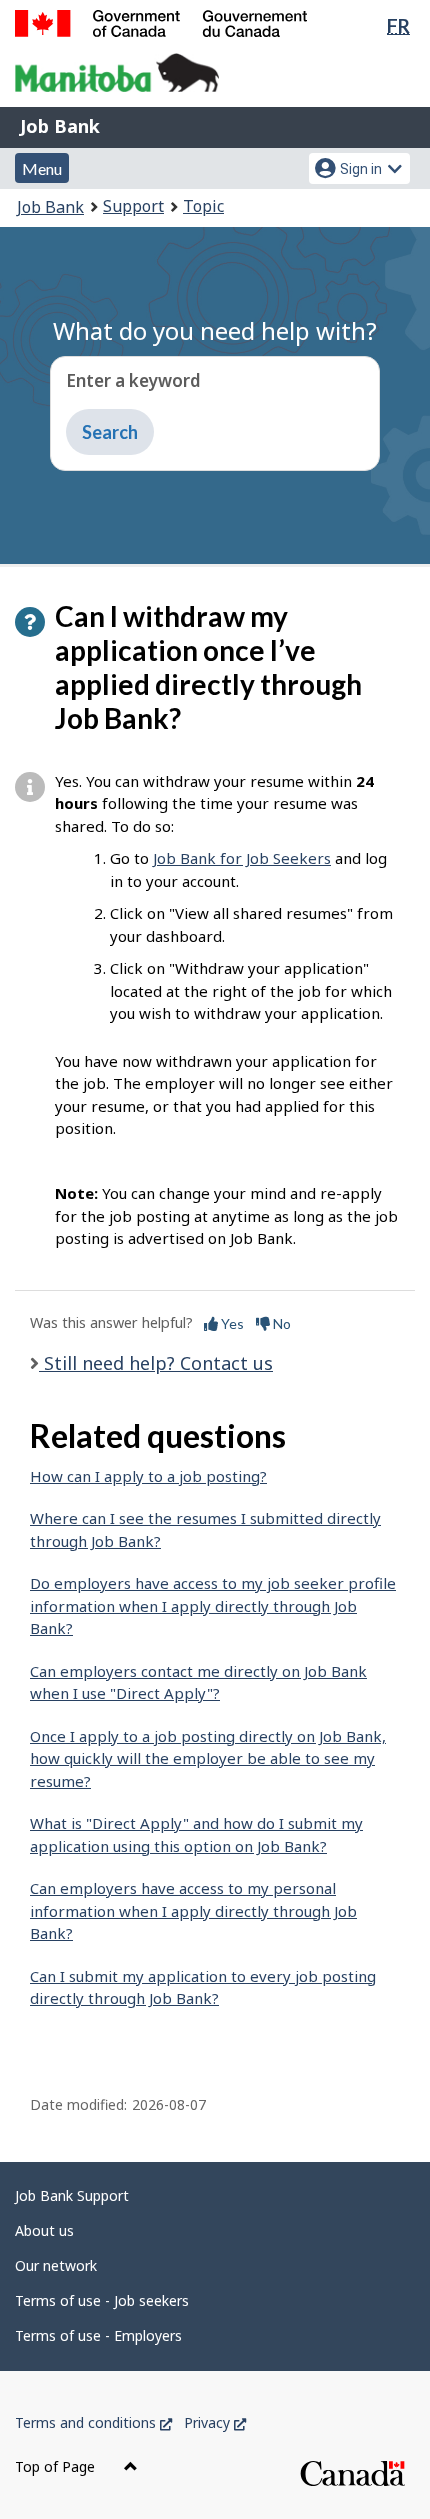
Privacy (215, 2422)
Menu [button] (42, 168)
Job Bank (60, 126)
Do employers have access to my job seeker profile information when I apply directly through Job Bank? (213, 1605)
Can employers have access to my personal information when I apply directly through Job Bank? (193, 1910)
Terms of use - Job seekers (102, 2300)
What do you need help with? (215, 330)
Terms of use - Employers (98, 2335)
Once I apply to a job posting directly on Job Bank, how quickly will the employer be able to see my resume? (208, 1758)
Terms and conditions (93, 2422)
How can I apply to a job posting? (148, 1476)
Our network (56, 2265)
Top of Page (57, 2466)
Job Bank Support (72, 2195)
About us (44, 2230)
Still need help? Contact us (156, 1363)
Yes (231, 1323)
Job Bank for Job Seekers (242, 858)
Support (133, 206)
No (280, 1323)
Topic (203, 206)
